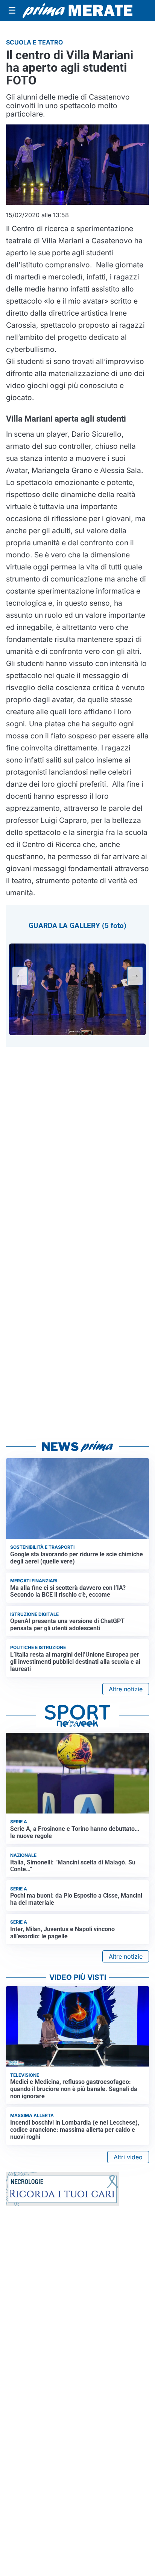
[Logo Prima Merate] (77, 11)
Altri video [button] (128, 2157)
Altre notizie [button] (126, 1689)
